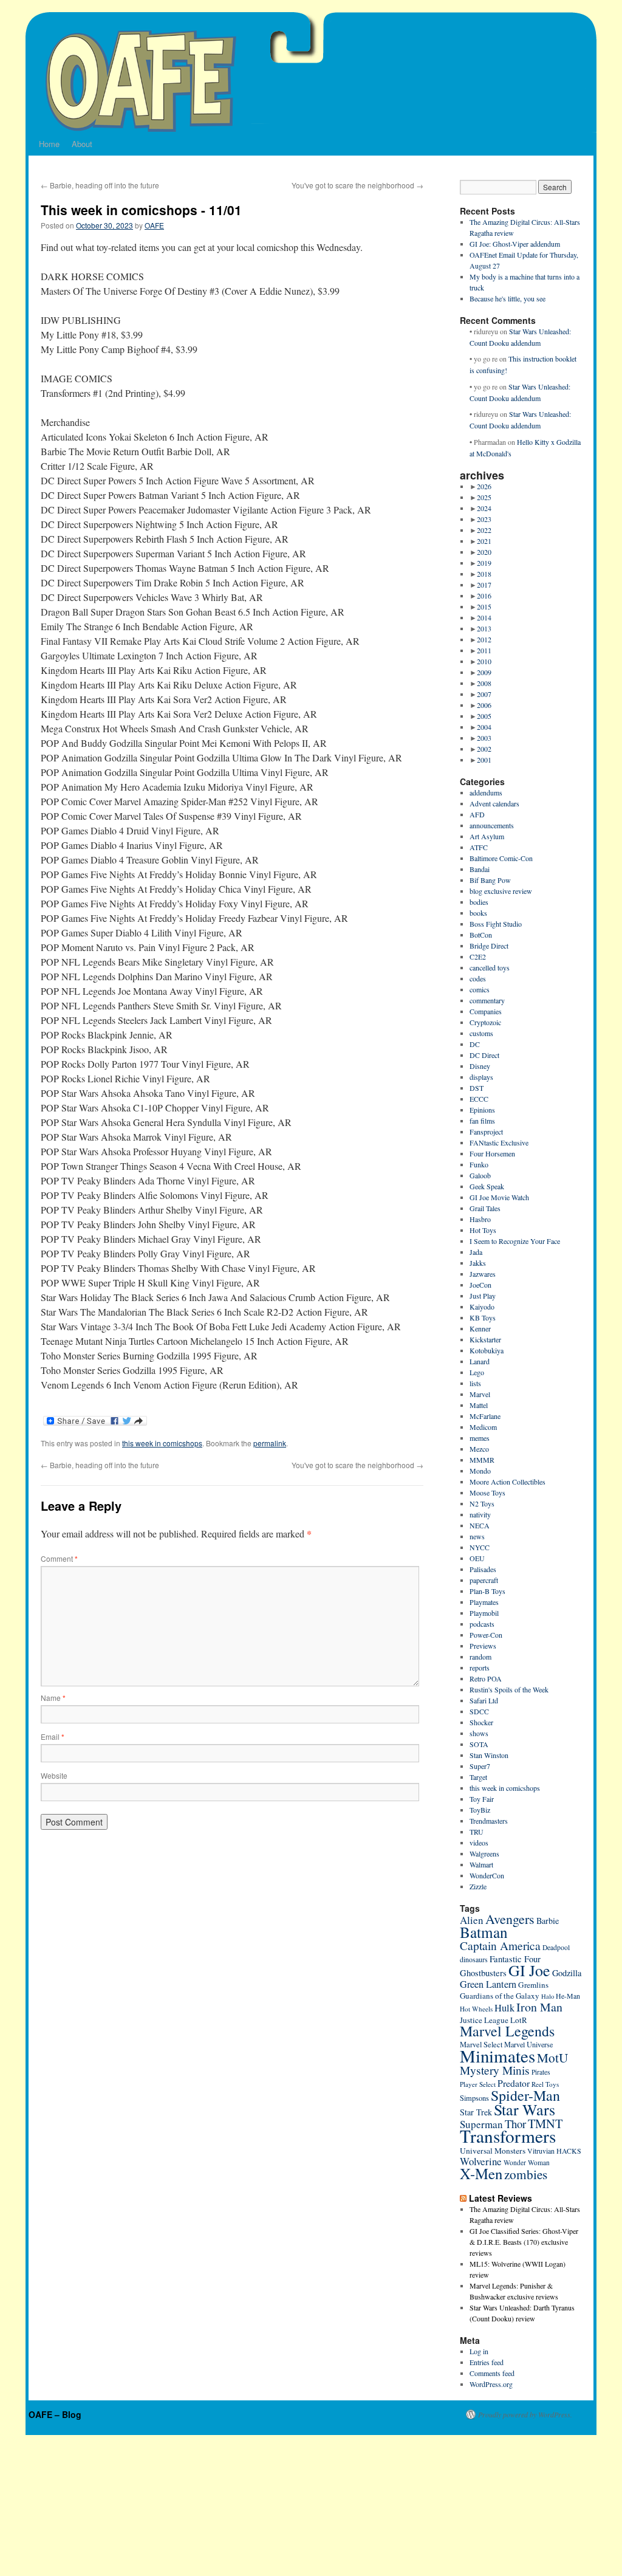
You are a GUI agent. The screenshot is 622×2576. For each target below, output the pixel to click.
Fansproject (486, 1132)
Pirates (541, 2072)
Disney (480, 1066)
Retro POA (486, 1678)
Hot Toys (483, 1230)
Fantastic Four (515, 1959)
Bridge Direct (489, 946)
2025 (484, 497)
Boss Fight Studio (496, 924)
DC (475, 1044)
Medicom (483, 1427)
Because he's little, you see (508, 298)
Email (53, 1736)
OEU (477, 1558)
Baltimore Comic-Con (501, 858)
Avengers (510, 1919)
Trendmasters (489, 1821)
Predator (514, 2083)
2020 (484, 552)
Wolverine (481, 2161)
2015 (484, 606)
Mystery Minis (495, 2070)
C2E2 (478, 957)
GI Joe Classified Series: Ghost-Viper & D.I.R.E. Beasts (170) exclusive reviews (524, 2242)
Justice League (484, 2020)
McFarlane (485, 1416)
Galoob (480, 1175)
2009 (484, 672)
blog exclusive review (501, 891)
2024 (484, 508)
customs (481, 1033)
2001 (484, 760)
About (82, 144)
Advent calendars (494, 803)
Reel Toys (545, 2084)
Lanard (480, 1361)
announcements (492, 825)
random (480, 1657)
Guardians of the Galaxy (500, 1996)
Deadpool (556, 1947)
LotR (519, 2020)
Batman (484, 1932)
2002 (484, 749)
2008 (484, 683)
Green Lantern (488, 1984)
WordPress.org (491, 2384)
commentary (487, 1000)
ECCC (479, 1099)
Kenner (480, 1328)
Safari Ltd (484, 1700)
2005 (484, 716)
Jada (476, 1252)
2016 (484, 596)
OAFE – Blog (55, 2414)
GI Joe (529, 1970)
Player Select (478, 2084)
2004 (484, 727)
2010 (484, 661)
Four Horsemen (492, 1153)
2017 (484, 585)
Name (53, 1698)
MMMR (482, 1460)
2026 (484, 486)
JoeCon (480, 1285)
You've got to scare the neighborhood (357, 185)
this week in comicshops (162, 1443)
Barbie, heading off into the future (100, 185)
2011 (484, 650)
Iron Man (539, 2007)
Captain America (500, 1946)
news (477, 1536)
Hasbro (480, 1219)
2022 (484, 530)
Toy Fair (482, 1799)
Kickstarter (485, 1339)
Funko (479, 1164)
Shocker (481, 1722)
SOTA (479, 1744)
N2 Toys (482, 1503)
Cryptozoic (485, 1022)
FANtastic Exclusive (499, 1142)
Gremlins (533, 1985)
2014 (484, 617)
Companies (486, 1011)
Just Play (483, 1296)
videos (479, 1843)
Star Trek (476, 2112)
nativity (480, 1514)
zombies (526, 2174)
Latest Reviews (501, 2198)
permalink (270, 1443)
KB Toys (483, 1317)
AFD (477, 814)
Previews (483, 1646)
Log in (479, 2351)
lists (475, 1383)
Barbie (548, 1921)
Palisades (483, 1569)
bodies (479, 902)
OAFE (154, 225)
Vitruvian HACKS (554, 2151)
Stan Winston (489, 1755)
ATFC (479, 847)
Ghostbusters (483, 1973)
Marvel (480, 1394)
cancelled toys (490, 967)
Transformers (508, 2136)
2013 (484, 628)
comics (480, 989)
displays (481, 1077)
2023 (484, 519)
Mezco (479, 1449)
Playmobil (484, 1613)
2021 (484, 541)
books (478, 913)
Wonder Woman (527, 2162)
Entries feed (487, 2362)
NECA (480, 1525)
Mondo (480, 1471)
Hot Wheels (476, 2009)
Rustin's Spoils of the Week (509, 1689)
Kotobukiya (487, 1350)
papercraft (484, 1580)
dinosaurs (474, 1959)
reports (480, 1668)
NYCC (480, 1547)
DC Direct (484, 1055)
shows (479, 1733)
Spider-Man (525, 2095)
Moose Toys (487, 1492)
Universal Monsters (493, 2151)
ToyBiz (480, 1810)
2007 (484, 694)
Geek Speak (487, 1186)
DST (477, 1088)
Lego (477, 1372)
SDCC (479, 1711)
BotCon (481, 935)
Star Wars (525, 2109)
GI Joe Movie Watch (499, 1197)
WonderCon (487, 1875)
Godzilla (567, 1973)
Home (49, 144)
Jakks (478, 1263)
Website (54, 1775)
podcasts (482, 1624)
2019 (484, 563)
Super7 (480, 1766)
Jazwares (483, 1274)
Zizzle (478, 1886)
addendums (486, 792)
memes (480, 1438)
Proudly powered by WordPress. (525, 2414)
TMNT (545, 2123)
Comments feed (492, 2373)
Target (478, 1777)
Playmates (484, 1602)
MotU (552, 2058)
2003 (484, 738)
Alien (472, 1920)
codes (478, 978)
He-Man (568, 1996)
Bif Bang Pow (490, 880)
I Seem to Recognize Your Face (515, 1241)
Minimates (497, 2056)
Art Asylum (487, 836)
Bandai (480, 869)
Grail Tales (485, 1208)
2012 (484, 639)
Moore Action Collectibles (508, 1482)
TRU (477, 1832)
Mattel (479, 1405)
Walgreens (484, 1853)
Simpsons (474, 2098)
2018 (484, 574)
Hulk (504, 2008)
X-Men (481, 2173)
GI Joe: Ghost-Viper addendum (515, 244)
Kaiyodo (482, 1307)
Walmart (481, 1864)
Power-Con (486, 1635)
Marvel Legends (507, 2031)
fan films (482, 1121)
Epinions (482, 1110)
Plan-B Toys (487, 1591)
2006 (484, 705)
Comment (59, 1558)
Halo (548, 1996)
